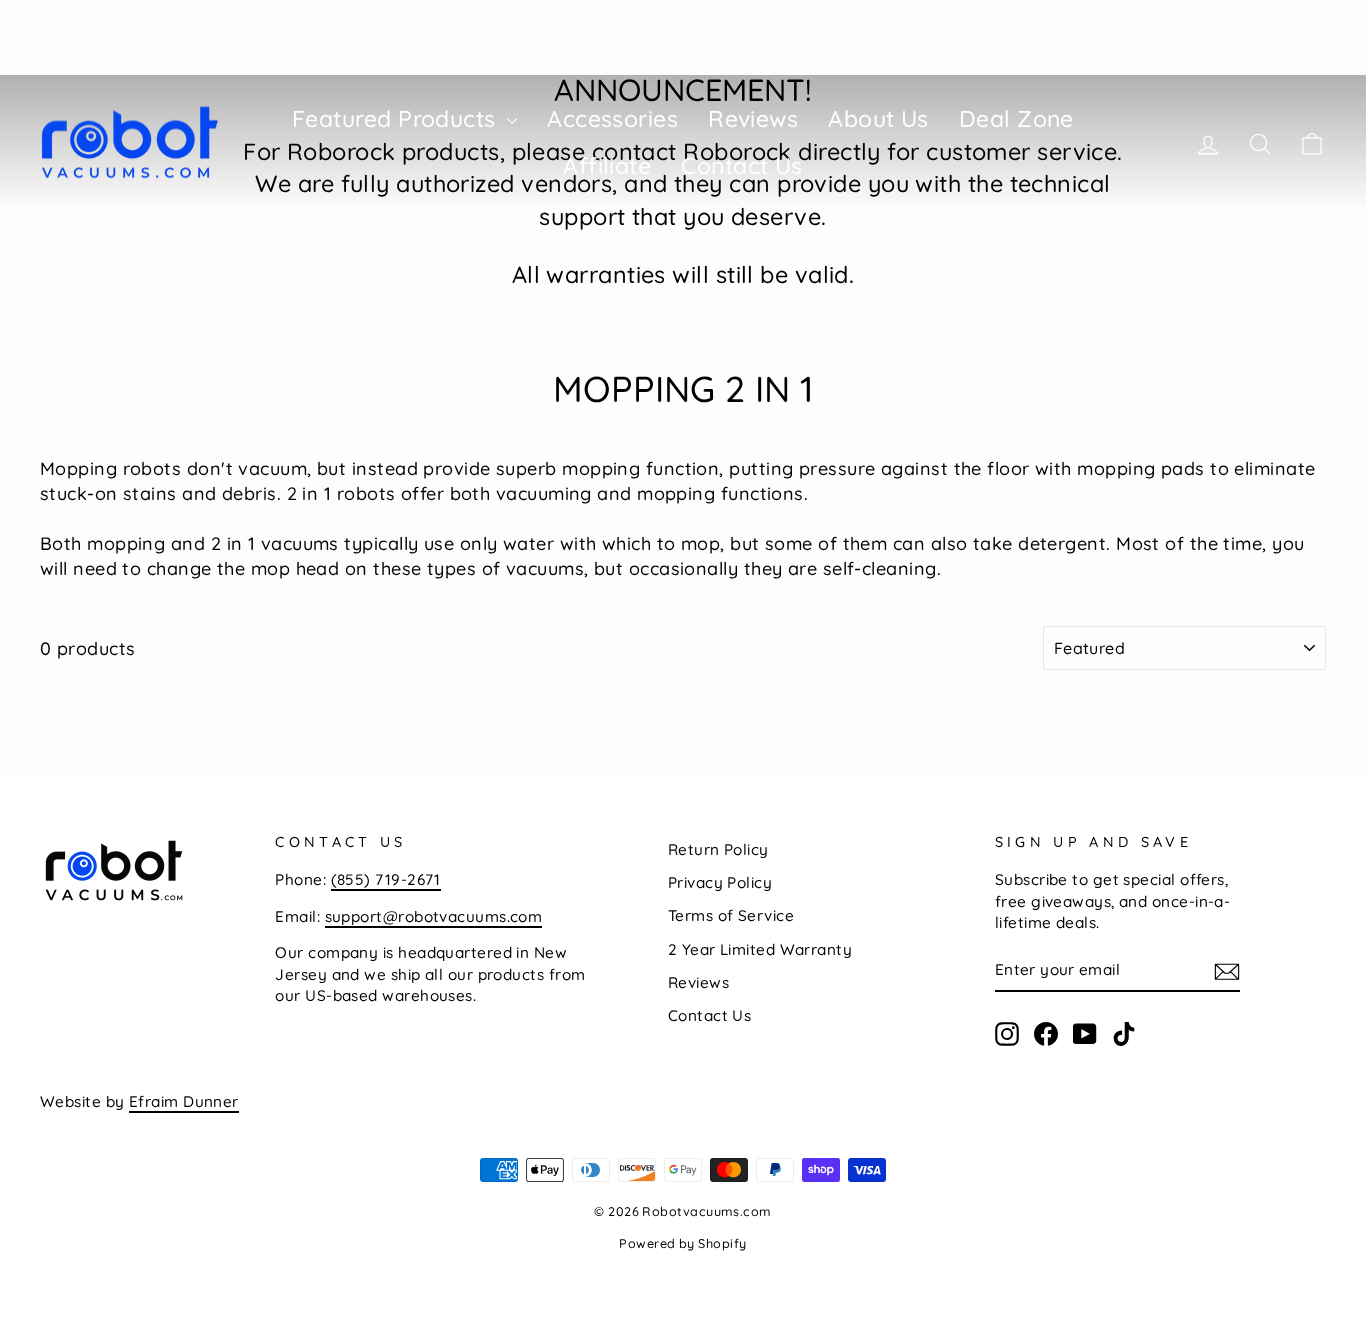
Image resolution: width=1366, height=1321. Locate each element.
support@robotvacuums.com (434, 916)
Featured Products (397, 118)
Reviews (753, 118)
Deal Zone (1016, 118)
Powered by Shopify (682, 1243)
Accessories (612, 118)
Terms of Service (731, 915)
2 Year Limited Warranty (760, 949)
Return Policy (718, 849)
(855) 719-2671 (386, 879)
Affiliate (607, 165)
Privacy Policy (720, 882)
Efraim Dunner (184, 1101)
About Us (878, 118)
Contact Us (742, 165)
